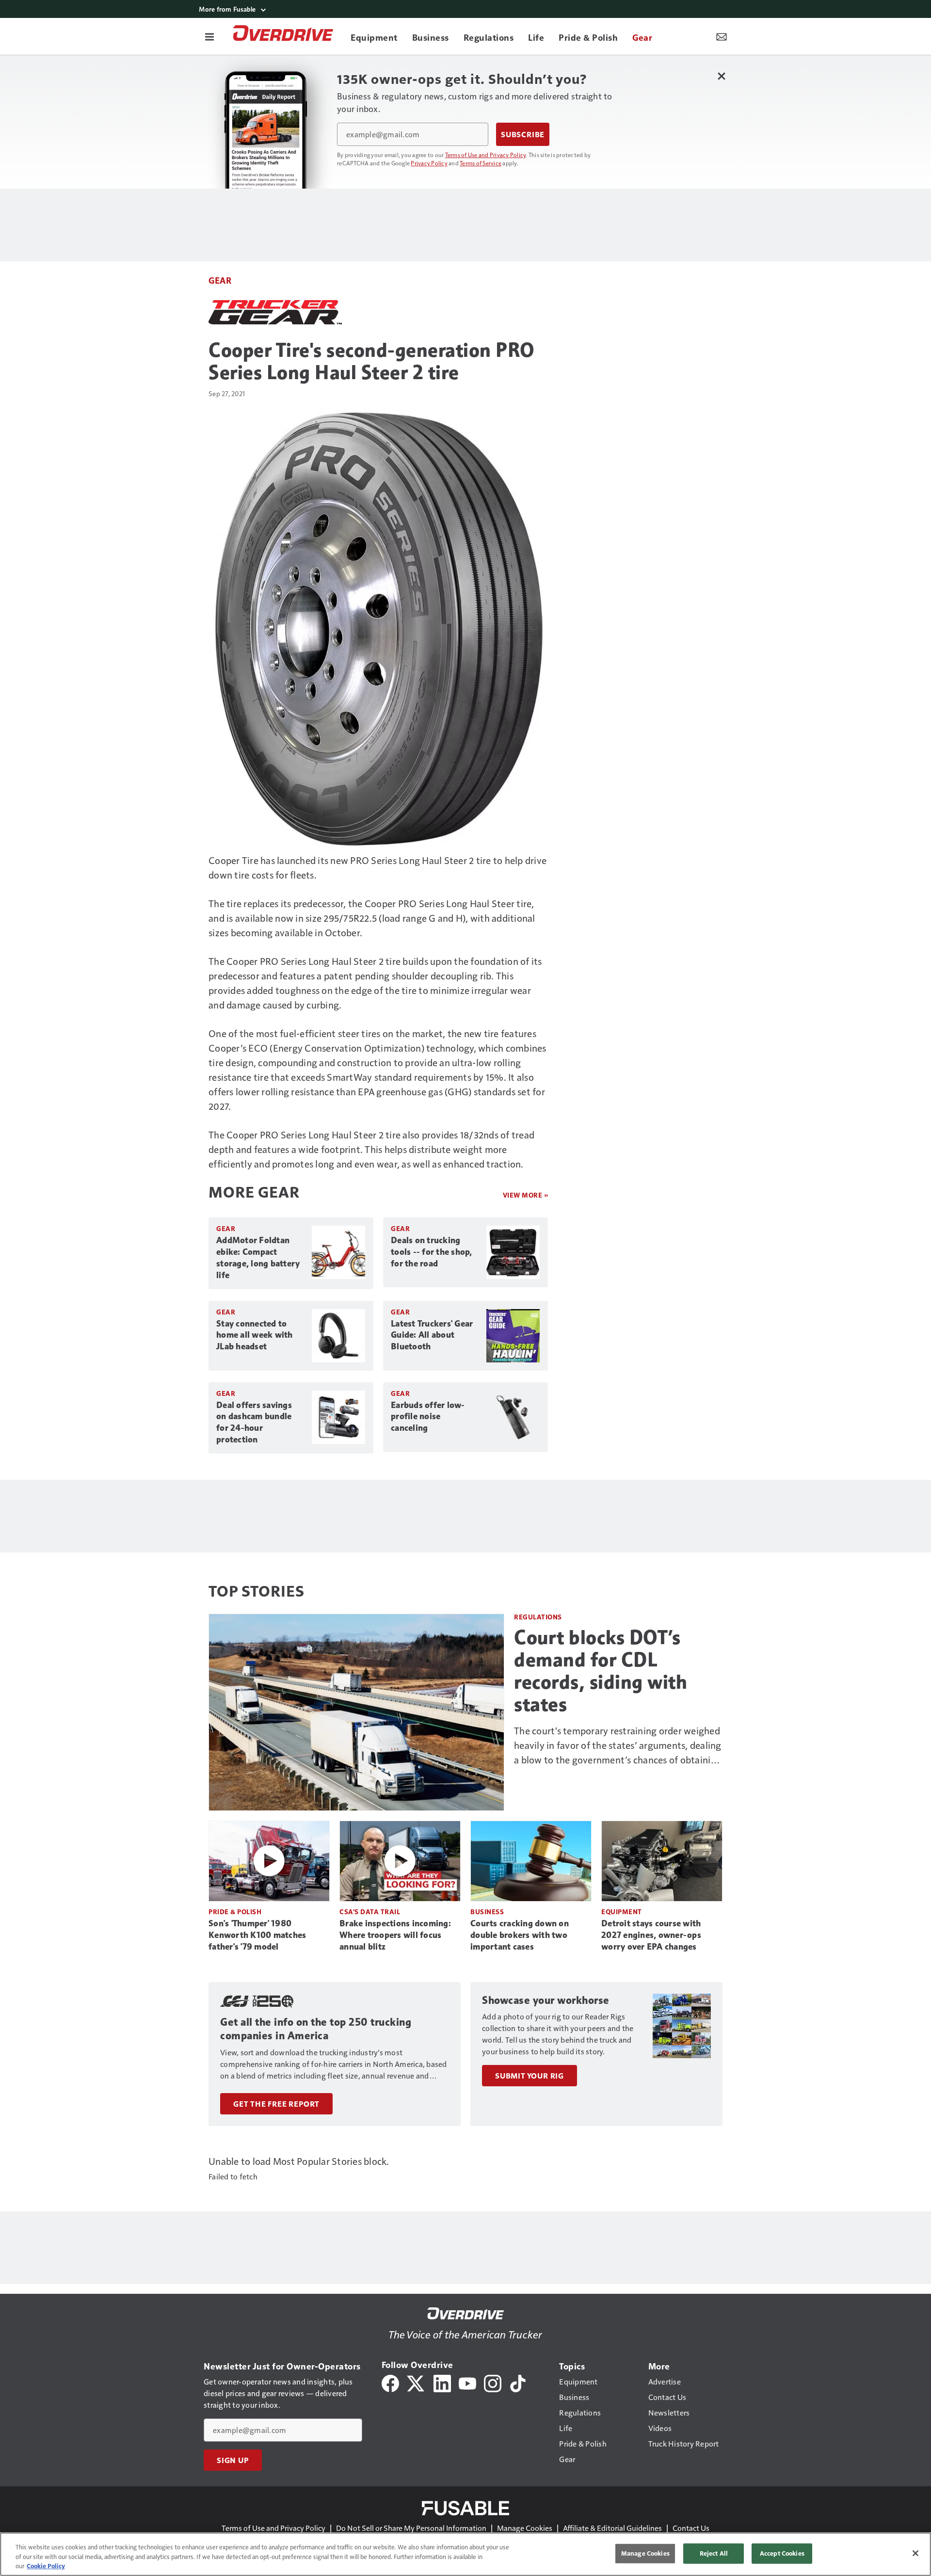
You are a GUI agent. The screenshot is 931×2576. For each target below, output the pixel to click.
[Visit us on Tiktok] (518, 2382)
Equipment (622, 1912)
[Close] (915, 2553)
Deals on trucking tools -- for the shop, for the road (432, 1252)
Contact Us (691, 2528)
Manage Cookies (525, 2528)
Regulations (538, 1617)
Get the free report (276, 2104)
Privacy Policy (429, 163)
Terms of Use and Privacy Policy (486, 155)
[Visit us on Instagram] (493, 2382)
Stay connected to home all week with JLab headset (255, 1335)
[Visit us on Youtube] (467, 2382)
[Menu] (209, 36)
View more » (526, 1195)
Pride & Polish (235, 1912)
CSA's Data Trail (370, 1912)
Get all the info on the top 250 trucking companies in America (316, 2029)
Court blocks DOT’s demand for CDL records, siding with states (601, 1671)
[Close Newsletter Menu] (721, 76)
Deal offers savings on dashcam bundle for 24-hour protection (254, 1423)
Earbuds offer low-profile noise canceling (428, 1417)
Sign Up (233, 2460)
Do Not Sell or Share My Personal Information (411, 2528)
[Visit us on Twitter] (416, 2382)
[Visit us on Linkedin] (442, 2382)
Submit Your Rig (530, 2076)
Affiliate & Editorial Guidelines (612, 2528)
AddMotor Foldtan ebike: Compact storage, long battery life (258, 1258)
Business (487, 1912)
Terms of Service (481, 163)
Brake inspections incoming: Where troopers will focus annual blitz (395, 1935)
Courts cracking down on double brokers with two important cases (520, 1935)
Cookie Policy (46, 2566)
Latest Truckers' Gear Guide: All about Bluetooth (432, 1335)
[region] (465, 2554)
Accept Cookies (782, 2553)
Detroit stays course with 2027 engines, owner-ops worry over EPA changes (651, 1935)
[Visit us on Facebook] (390, 2382)
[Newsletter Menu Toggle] (722, 36)
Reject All (714, 2553)
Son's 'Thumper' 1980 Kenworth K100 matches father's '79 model (257, 1935)
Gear (220, 280)
